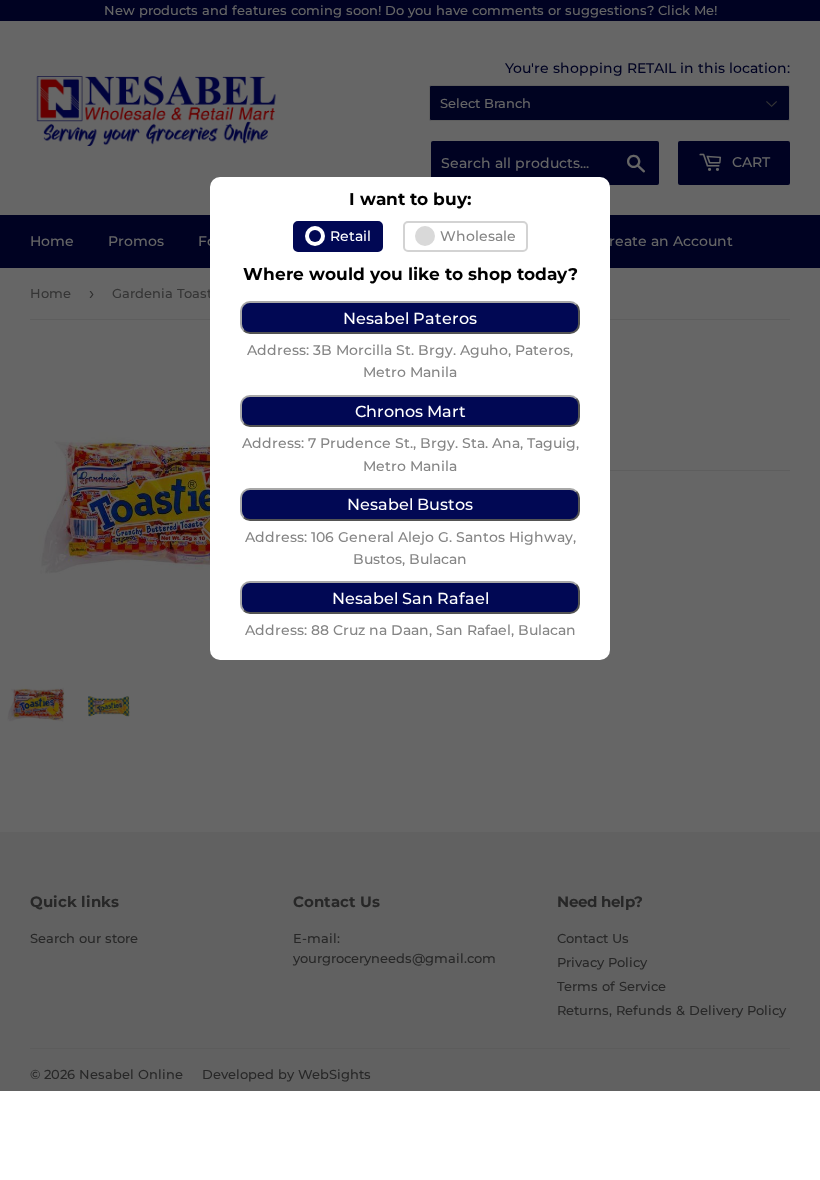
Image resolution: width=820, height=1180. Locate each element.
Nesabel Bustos (410, 504)
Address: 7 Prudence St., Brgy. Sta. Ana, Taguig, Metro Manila (410, 454)
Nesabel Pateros (410, 318)
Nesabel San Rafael (410, 598)
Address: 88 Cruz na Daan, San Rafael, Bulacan (410, 630)
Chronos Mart (410, 411)
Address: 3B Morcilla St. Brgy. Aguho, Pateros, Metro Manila (410, 361)
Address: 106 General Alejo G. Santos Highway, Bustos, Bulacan (410, 548)
